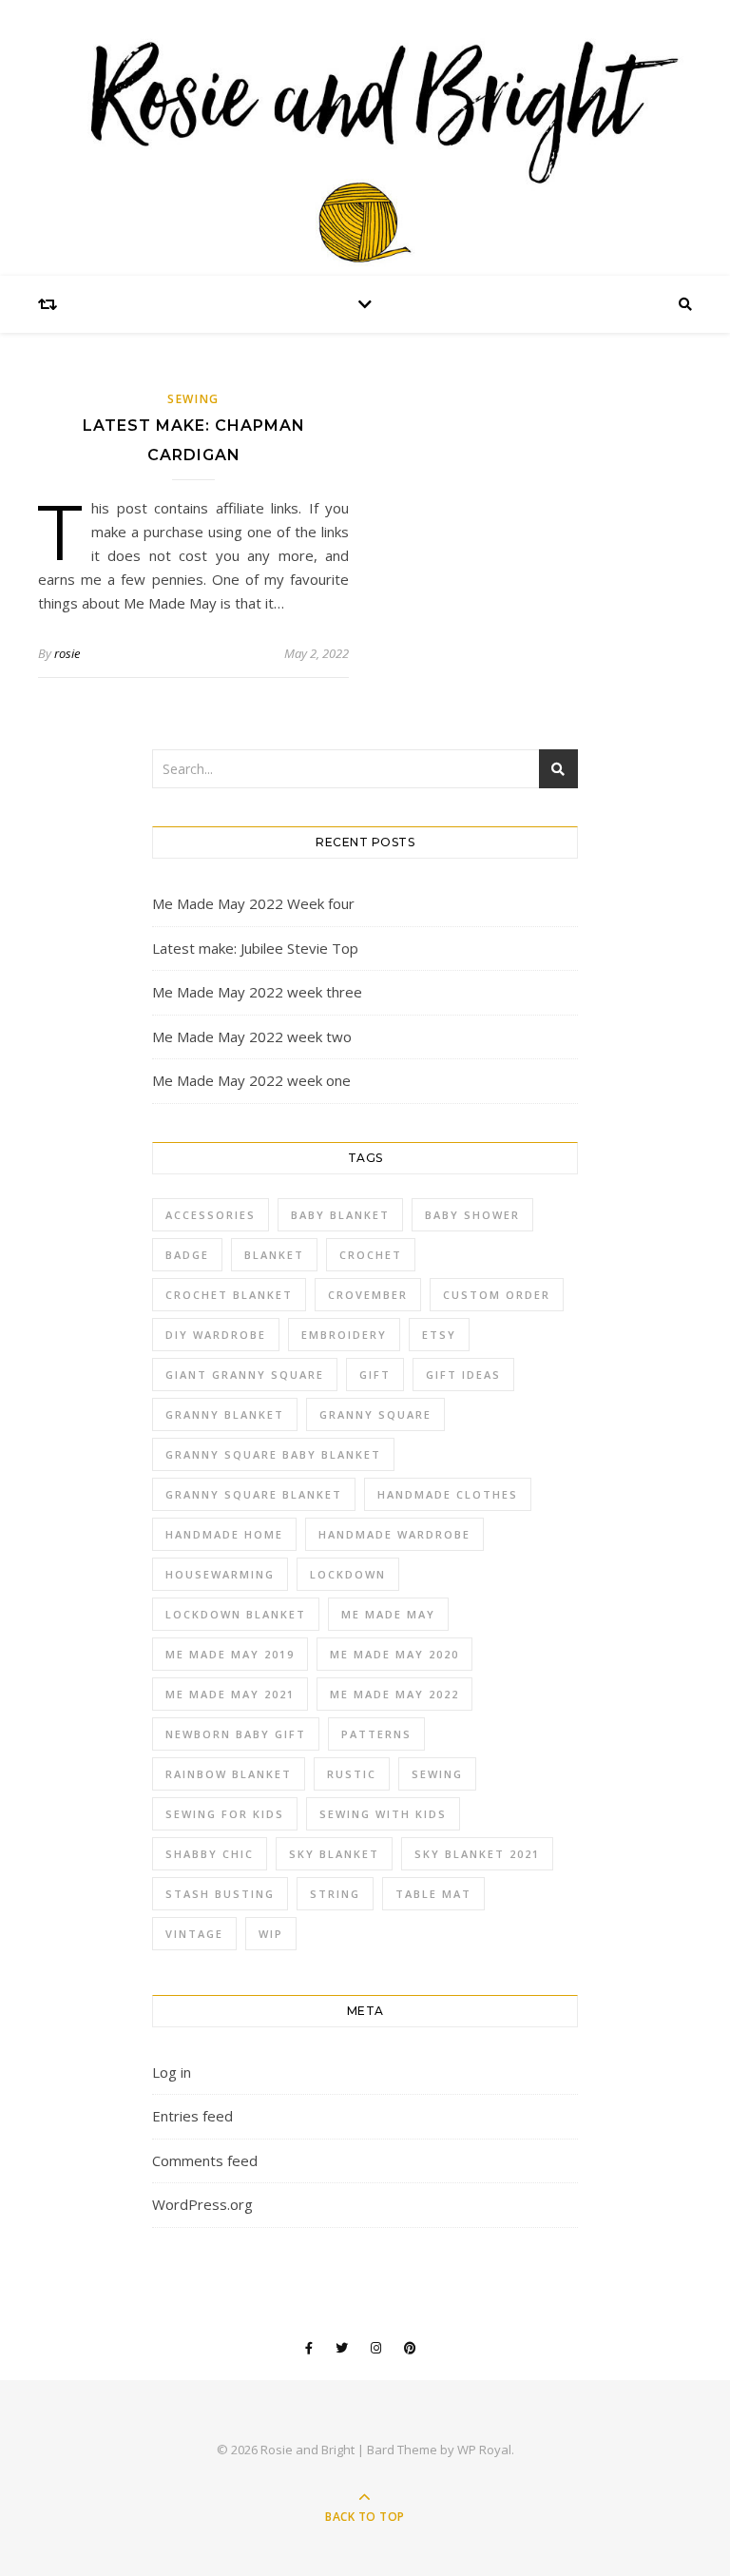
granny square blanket (254, 1494)
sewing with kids (383, 1814)
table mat (433, 1894)
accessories (211, 1215)
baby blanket (340, 1215)
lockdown (348, 1574)
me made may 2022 (394, 1694)
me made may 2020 (394, 1654)
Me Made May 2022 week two (252, 1036)
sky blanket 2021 (477, 1854)
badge (187, 1255)
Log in (172, 2072)
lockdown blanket (236, 1614)
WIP (271, 1934)
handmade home (224, 1534)
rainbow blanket (229, 1774)
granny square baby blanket (273, 1454)
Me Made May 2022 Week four (253, 903)
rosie (67, 653)
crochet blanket (229, 1295)
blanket (274, 1255)
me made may (388, 1614)
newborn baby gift (236, 1734)
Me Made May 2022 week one (251, 1080)
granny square (375, 1414)
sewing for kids (225, 1814)
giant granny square (245, 1375)
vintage (194, 1934)
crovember (368, 1295)
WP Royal (484, 2450)
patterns (376, 1734)
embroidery (344, 1335)
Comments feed (205, 2160)
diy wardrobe (216, 1335)
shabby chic (210, 1854)
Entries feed (192, 2116)
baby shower (472, 1215)
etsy (439, 1335)
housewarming (220, 1574)
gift (375, 1375)
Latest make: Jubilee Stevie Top (255, 948)
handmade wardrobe (394, 1534)
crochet (371, 1255)
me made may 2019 (230, 1654)
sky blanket (334, 1854)
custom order (497, 1295)
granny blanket (225, 1414)
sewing (193, 399)
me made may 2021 (230, 1694)
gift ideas (463, 1375)
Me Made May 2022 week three (257, 992)
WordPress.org (202, 2204)
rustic (352, 1774)
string (335, 1894)
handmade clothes (448, 1494)
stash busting (220, 1894)
